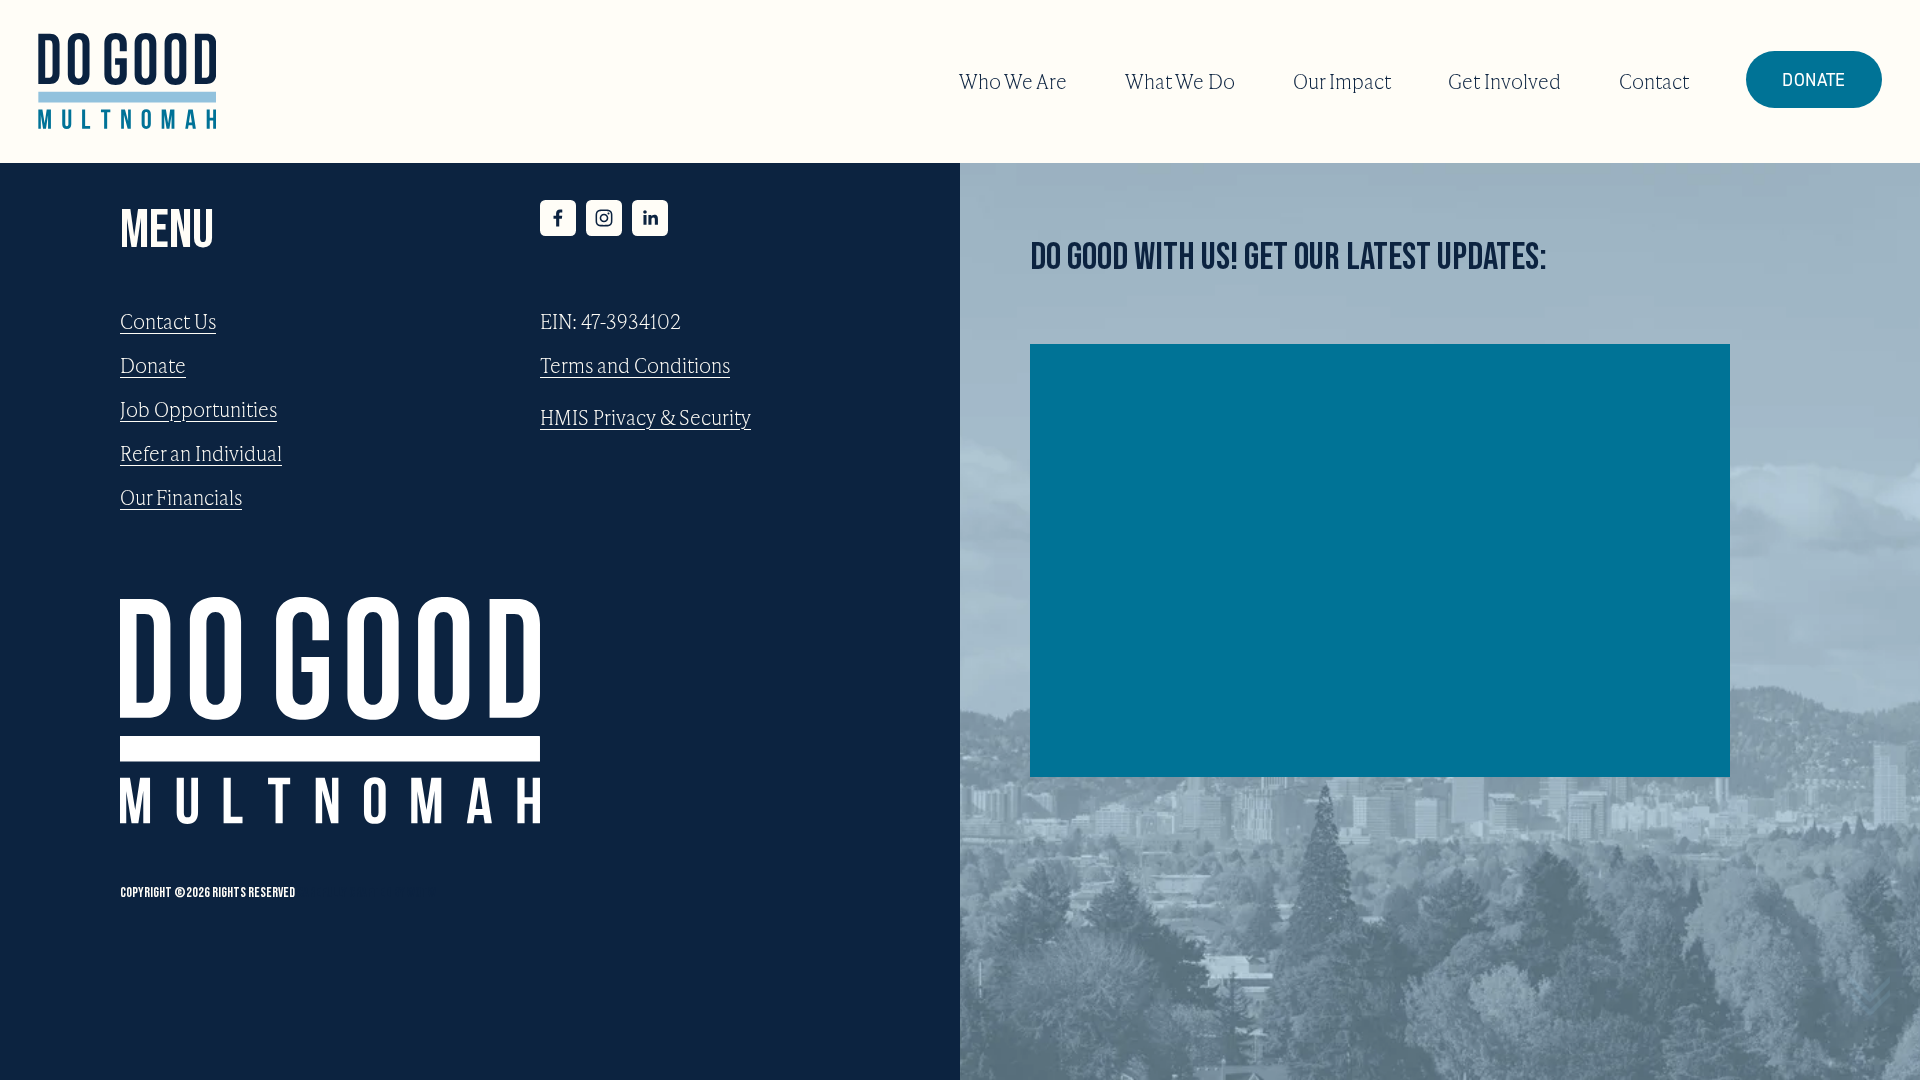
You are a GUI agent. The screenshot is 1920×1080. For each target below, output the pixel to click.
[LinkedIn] (650, 218)
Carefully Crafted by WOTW (366, 892)
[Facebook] (558, 218)
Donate (1813, 79)
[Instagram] (604, 218)
